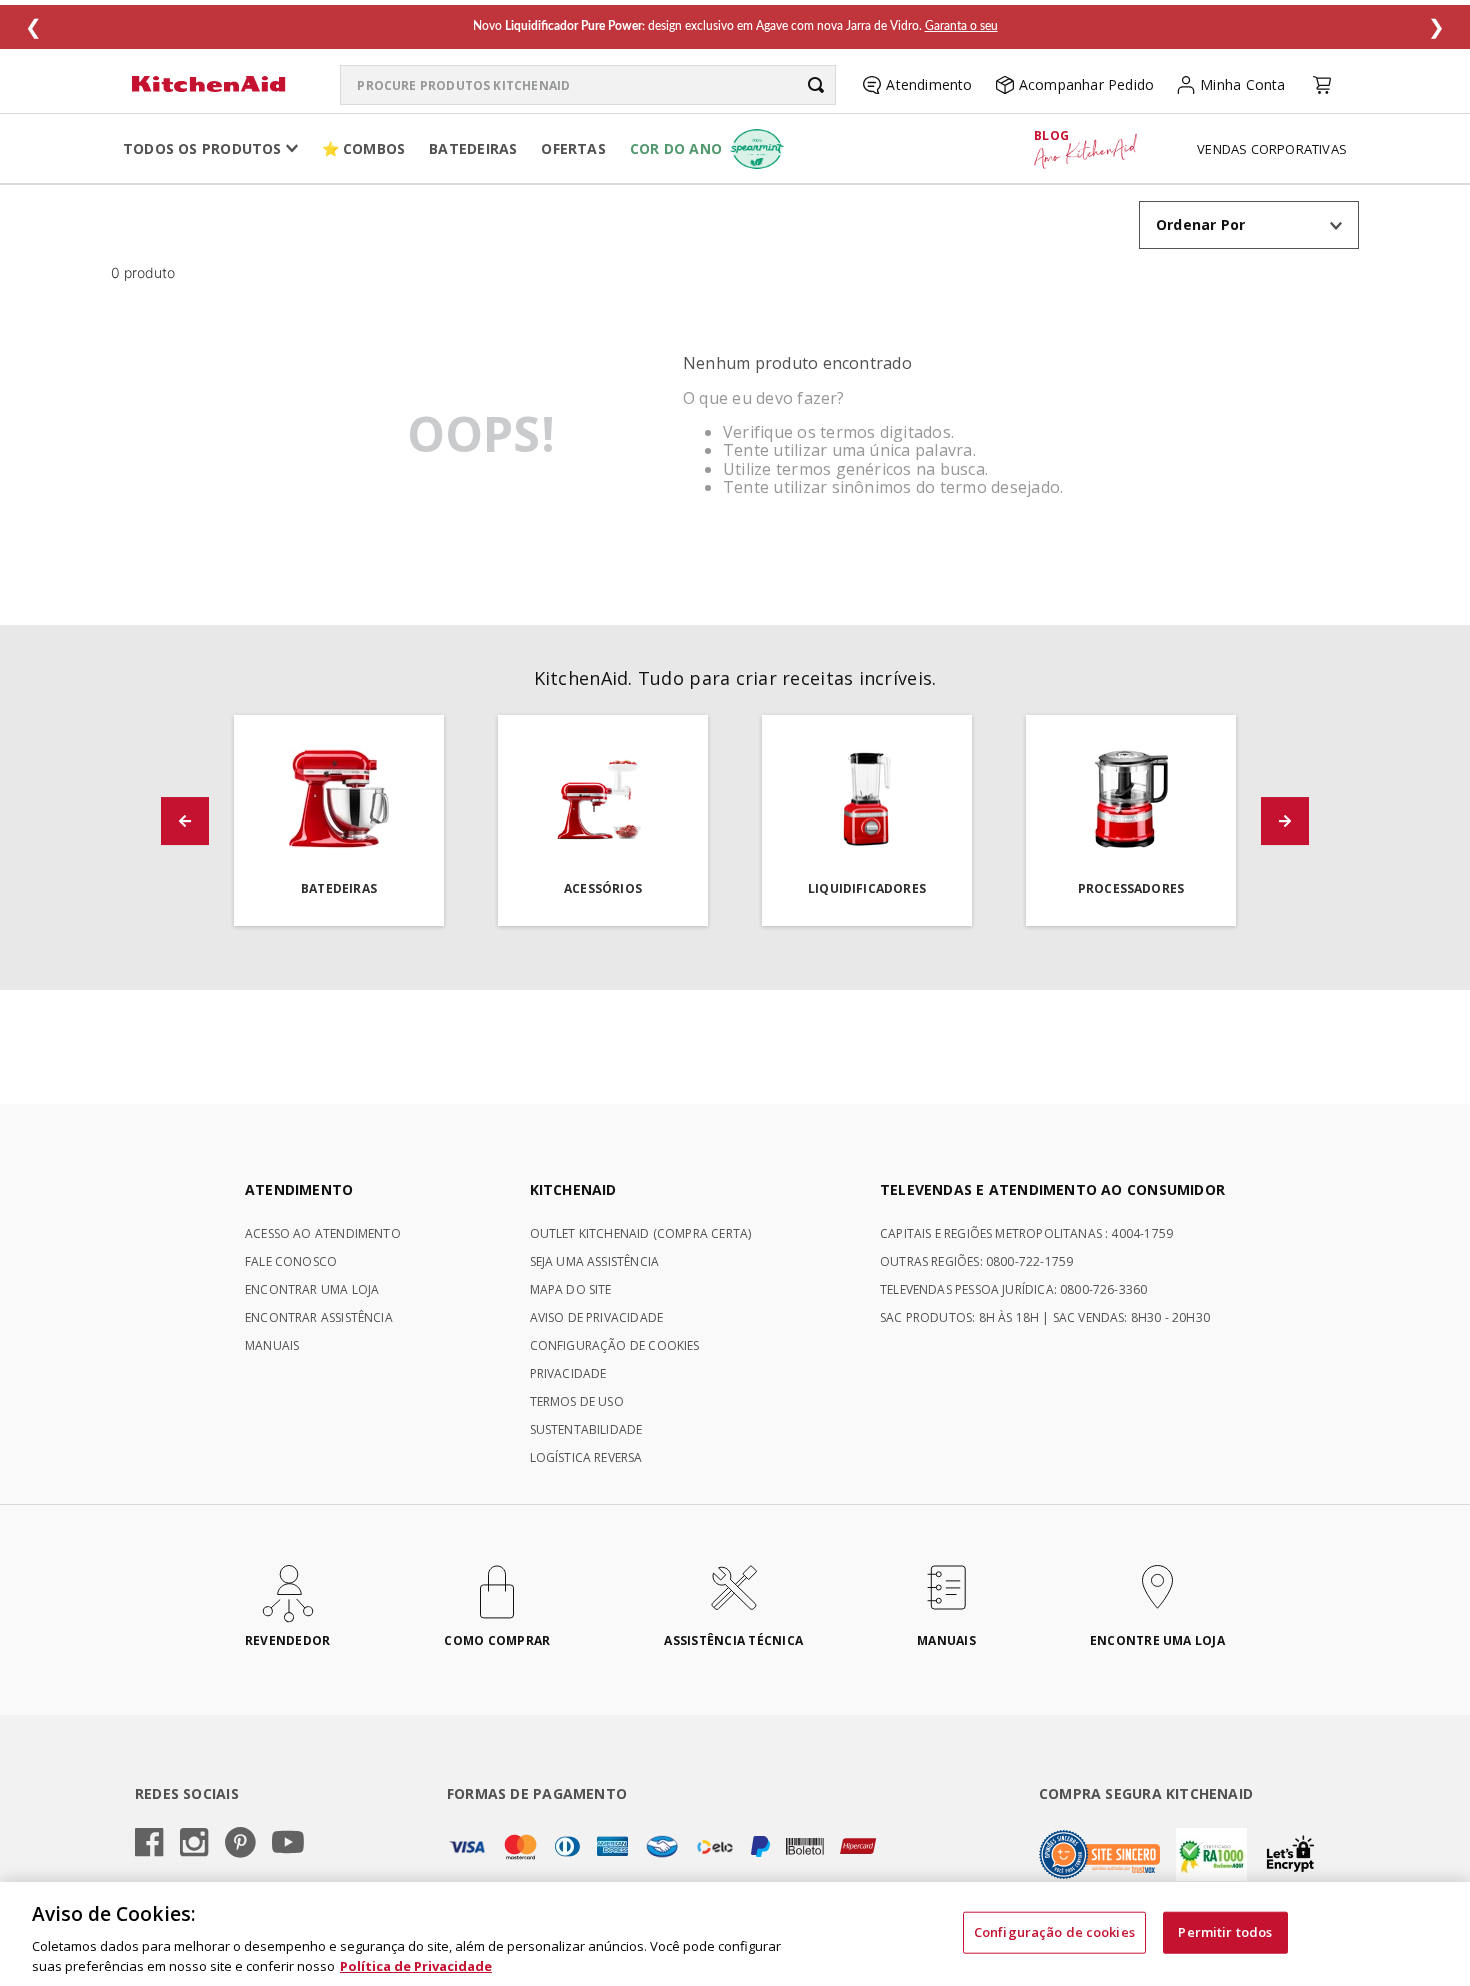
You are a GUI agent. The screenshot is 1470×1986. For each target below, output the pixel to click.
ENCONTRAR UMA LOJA (312, 1289)
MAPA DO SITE (571, 1289)
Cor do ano (676, 148)
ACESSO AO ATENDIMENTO (323, 1233)
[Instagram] (194, 1844)
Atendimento (929, 84)
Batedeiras (473, 148)
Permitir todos (1225, 1932)
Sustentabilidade (586, 1429)
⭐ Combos (364, 148)
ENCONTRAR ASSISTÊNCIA (319, 1317)
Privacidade (568, 1373)
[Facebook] (149, 1844)
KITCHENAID (573, 1189)
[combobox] (588, 85)
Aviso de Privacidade (597, 1317)
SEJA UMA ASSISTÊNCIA (595, 1261)
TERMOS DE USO (577, 1401)
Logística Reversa (586, 1457)
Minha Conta (1242, 84)
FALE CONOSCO (291, 1261)
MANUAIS (272, 1345)
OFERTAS (573, 148)
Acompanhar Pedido (1087, 84)
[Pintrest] (240, 1844)
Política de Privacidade (416, 1965)
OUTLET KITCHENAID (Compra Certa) (641, 1233)
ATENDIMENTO (299, 1189)
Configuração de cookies (1054, 1932)
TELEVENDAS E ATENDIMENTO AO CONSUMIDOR (1052, 1189)
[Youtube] (288, 1843)
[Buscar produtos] (816, 85)
